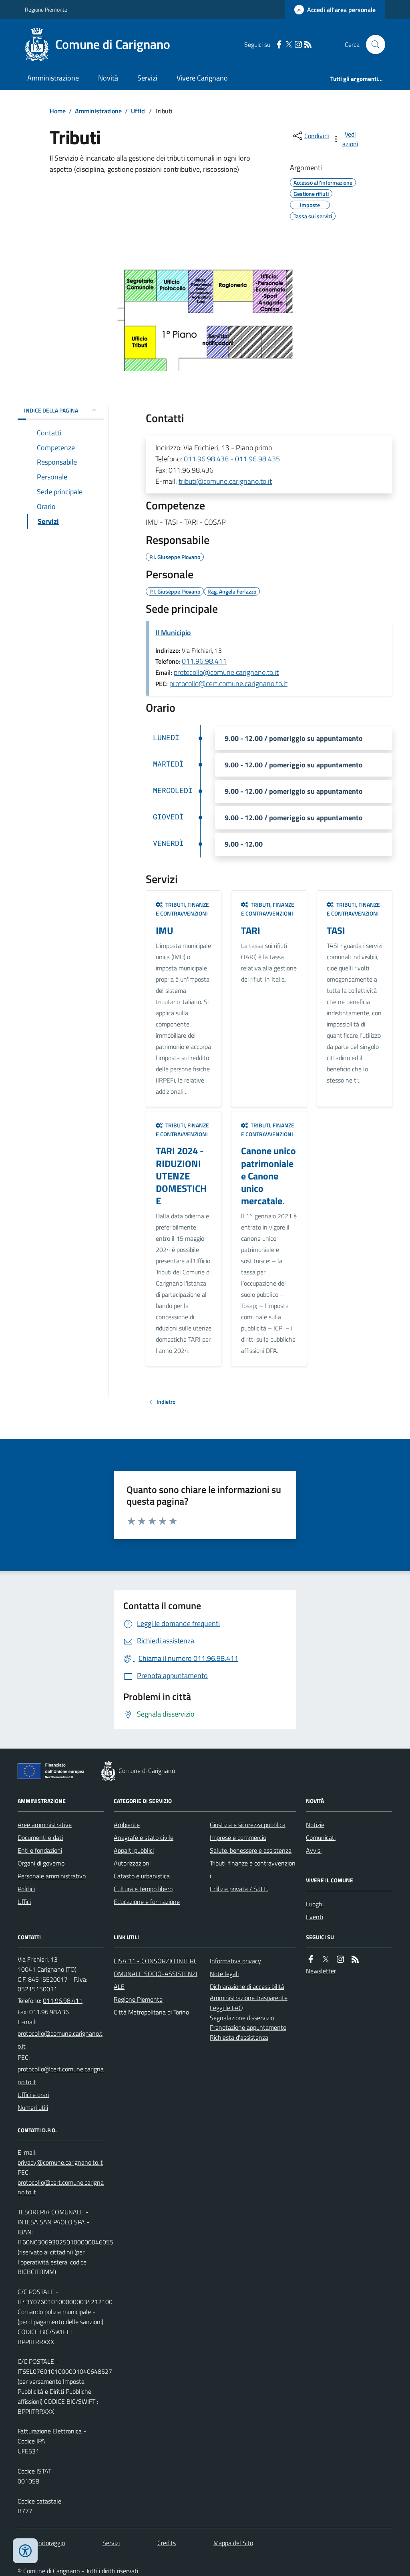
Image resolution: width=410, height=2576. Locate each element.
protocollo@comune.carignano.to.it (226, 672)
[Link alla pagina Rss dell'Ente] (355, 1959)
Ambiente (127, 1825)
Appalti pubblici (134, 1850)
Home (58, 111)
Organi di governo (41, 1863)
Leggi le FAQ (226, 2008)
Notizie (315, 1825)
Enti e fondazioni (40, 1850)
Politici (26, 1889)
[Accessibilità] (25, 2551)
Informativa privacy (235, 1961)
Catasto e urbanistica (142, 1876)
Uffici (138, 111)
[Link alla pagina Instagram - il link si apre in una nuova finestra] (298, 45)
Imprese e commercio (238, 1837)
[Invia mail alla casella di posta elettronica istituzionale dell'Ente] (61, 2040)
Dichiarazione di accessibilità (247, 1986)
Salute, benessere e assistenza (251, 1850)
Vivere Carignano (202, 78)
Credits (167, 2543)
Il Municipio (173, 633)
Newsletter (321, 1971)
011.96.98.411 (204, 661)
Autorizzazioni (132, 1863)
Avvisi (314, 1850)
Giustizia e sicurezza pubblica (248, 1825)
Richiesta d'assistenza (239, 2037)
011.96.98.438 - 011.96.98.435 (232, 459)
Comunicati (321, 1837)
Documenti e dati (40, 1837)
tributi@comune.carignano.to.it (225, 481)
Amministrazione (53, 78)
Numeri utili (33, 2107)
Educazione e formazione (147, 1902)
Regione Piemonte (46, 9)
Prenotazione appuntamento (248, 2027)
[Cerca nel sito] (372, 44)
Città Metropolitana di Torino (151, 2012)
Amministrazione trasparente (249, 1998)
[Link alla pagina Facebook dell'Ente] (311, 1959)
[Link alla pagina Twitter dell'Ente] (326, 1959)
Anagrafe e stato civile (144, 1837)
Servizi (147, 78)
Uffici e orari (33, 2095)
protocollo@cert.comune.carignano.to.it (228, 683)
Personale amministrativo (52, 1876)
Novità (108, 78)
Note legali (224, 1974)
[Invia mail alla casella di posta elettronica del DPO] (60, 2162)
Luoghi (315, 1904)
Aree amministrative (45, 1825)
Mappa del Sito (233, 2543)
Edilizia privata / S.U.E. (239, 1889)
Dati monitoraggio (41, 2543)
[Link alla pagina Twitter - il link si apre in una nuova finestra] (289, 45)
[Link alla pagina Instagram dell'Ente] (340, 1959)
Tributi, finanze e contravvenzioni (253, 1870)
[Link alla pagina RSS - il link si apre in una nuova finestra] (308, 45)
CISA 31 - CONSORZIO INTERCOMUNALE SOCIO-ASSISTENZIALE (156, 1974)
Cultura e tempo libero (143, 1889)
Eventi (315, 1917)
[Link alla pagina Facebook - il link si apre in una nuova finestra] (279, 45)
